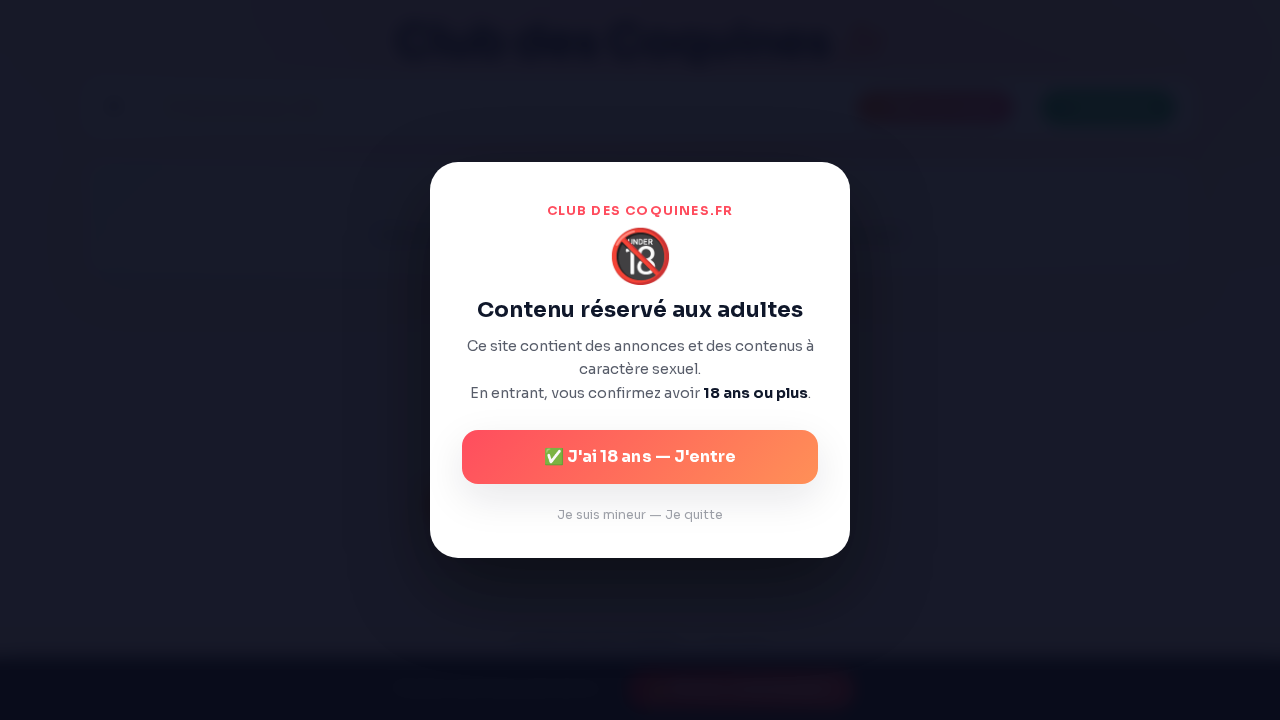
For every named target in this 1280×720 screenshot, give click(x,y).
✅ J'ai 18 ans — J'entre (640, 456)
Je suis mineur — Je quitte (640, 515)
